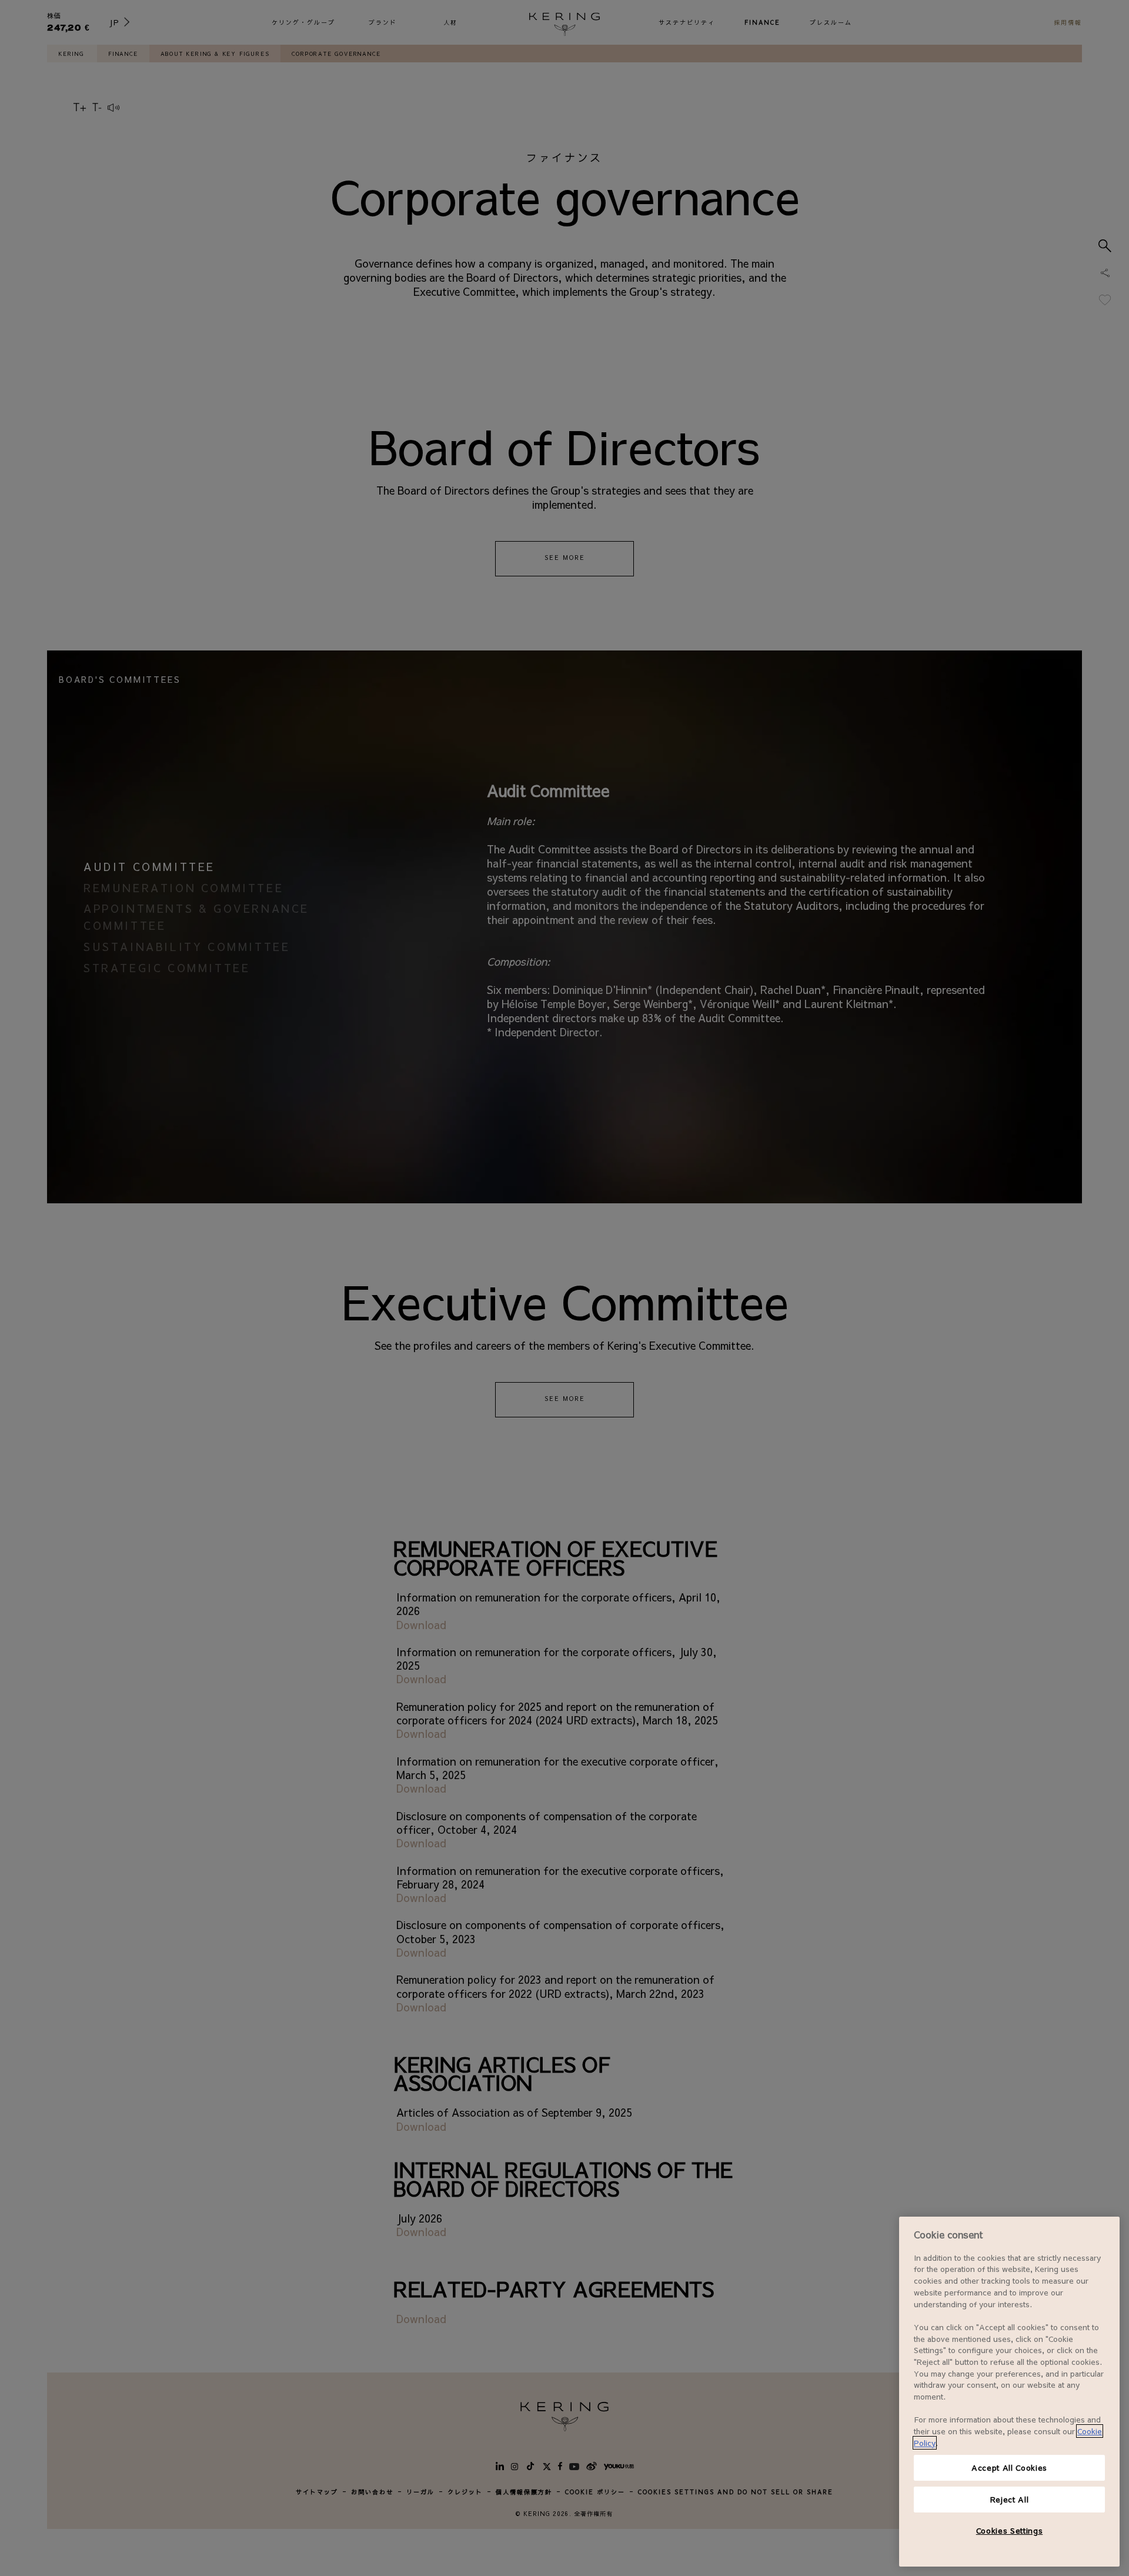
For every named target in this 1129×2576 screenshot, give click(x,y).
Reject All (1010, 2499)
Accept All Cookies (1009, 2467)
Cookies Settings (1010, 2530)
